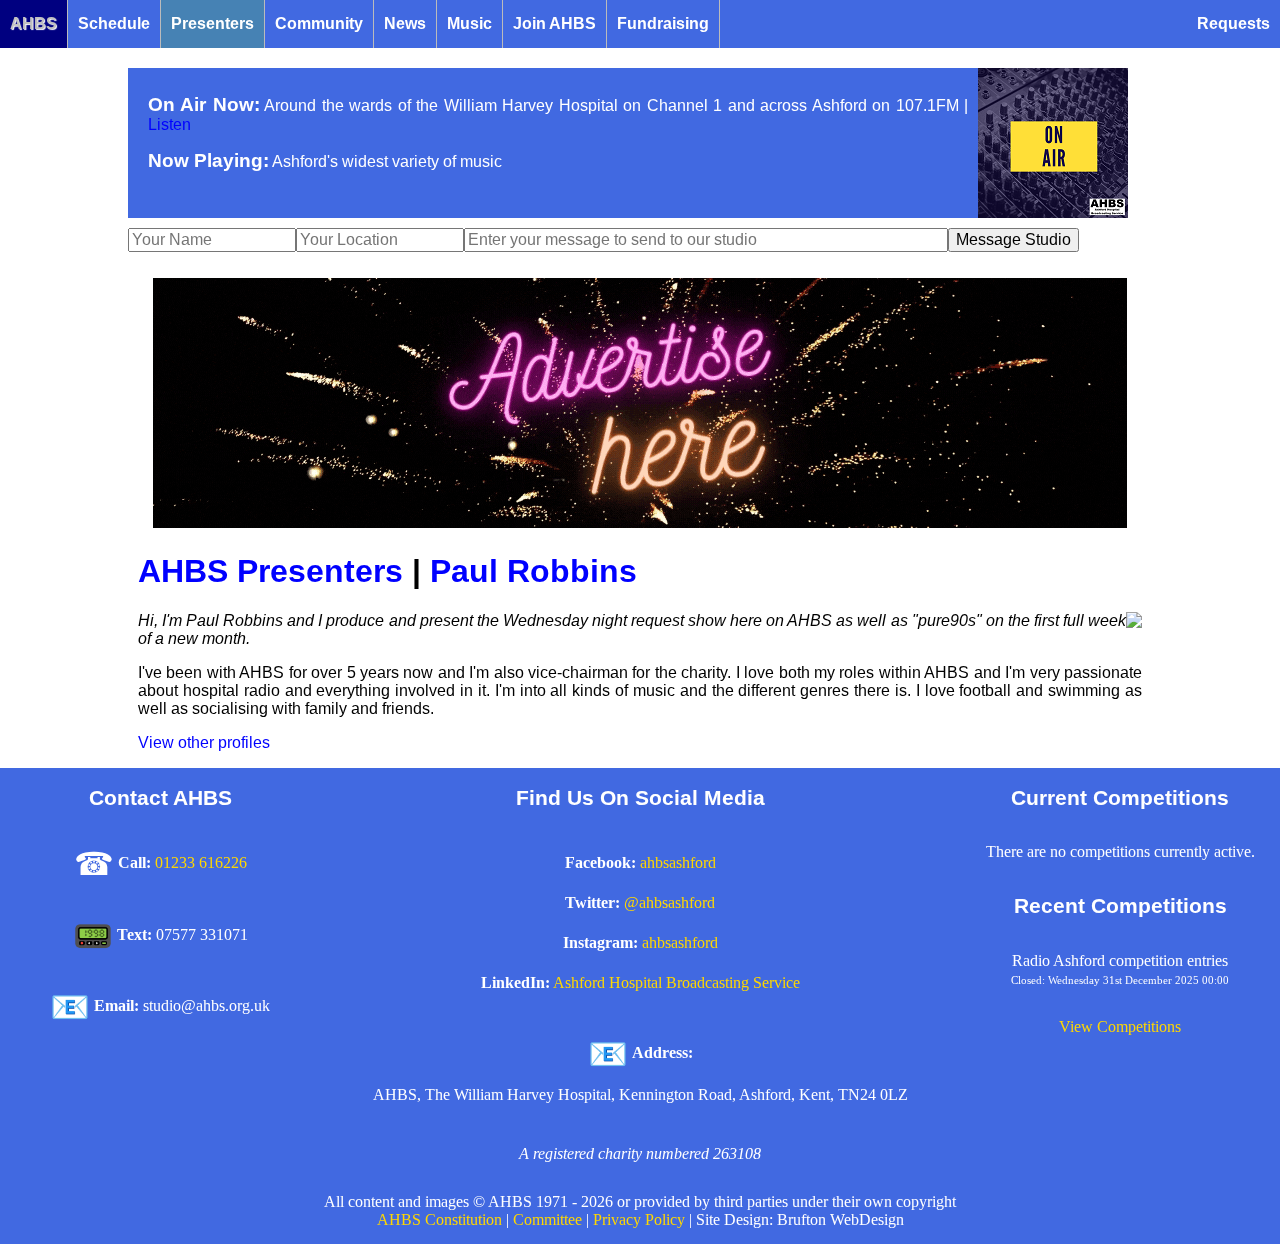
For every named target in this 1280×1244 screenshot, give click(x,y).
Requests (1233, 23)
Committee (547, 1219)
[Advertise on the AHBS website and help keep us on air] (640, 522)
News (405, 23)
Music (469, 23)
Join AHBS (554, 23)
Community (319, 23)
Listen (169, 124)
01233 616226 (201, 862)
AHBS (33, 23)
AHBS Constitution (439, 1219)
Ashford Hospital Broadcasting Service (676, 982)
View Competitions (1120, 1026)
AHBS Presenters (270, 571)
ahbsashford (678, 862)
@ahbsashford (669, 902)
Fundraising (663, 23)
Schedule (114, 23)
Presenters (212, 23)
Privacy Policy (639, 1219)
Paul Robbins (533, 571)
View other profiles (204, 742)
